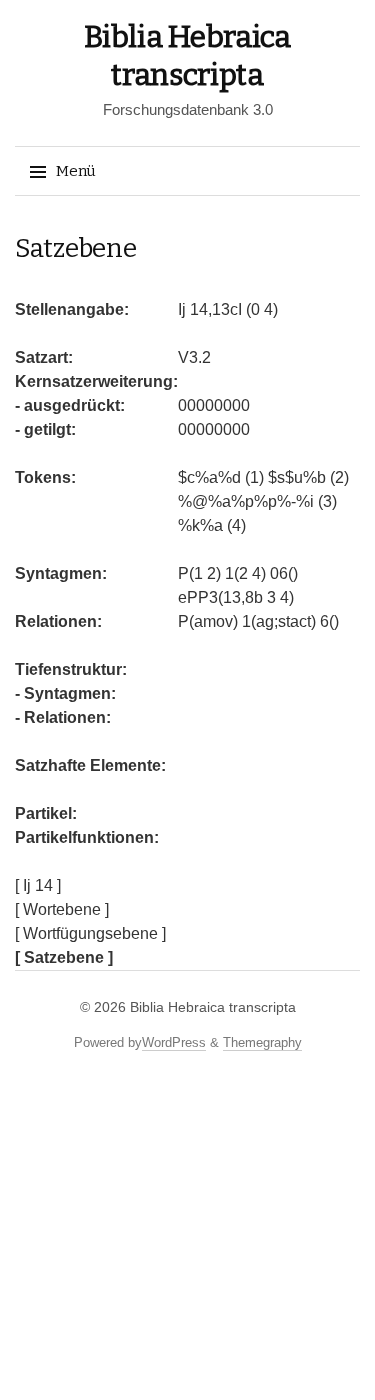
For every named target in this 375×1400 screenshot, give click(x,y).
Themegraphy (262, 1042)
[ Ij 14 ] (38, 885)
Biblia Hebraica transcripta (213, 1007)
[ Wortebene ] (62, 909)
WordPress (174, 1042)
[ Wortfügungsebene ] (90, 933)
